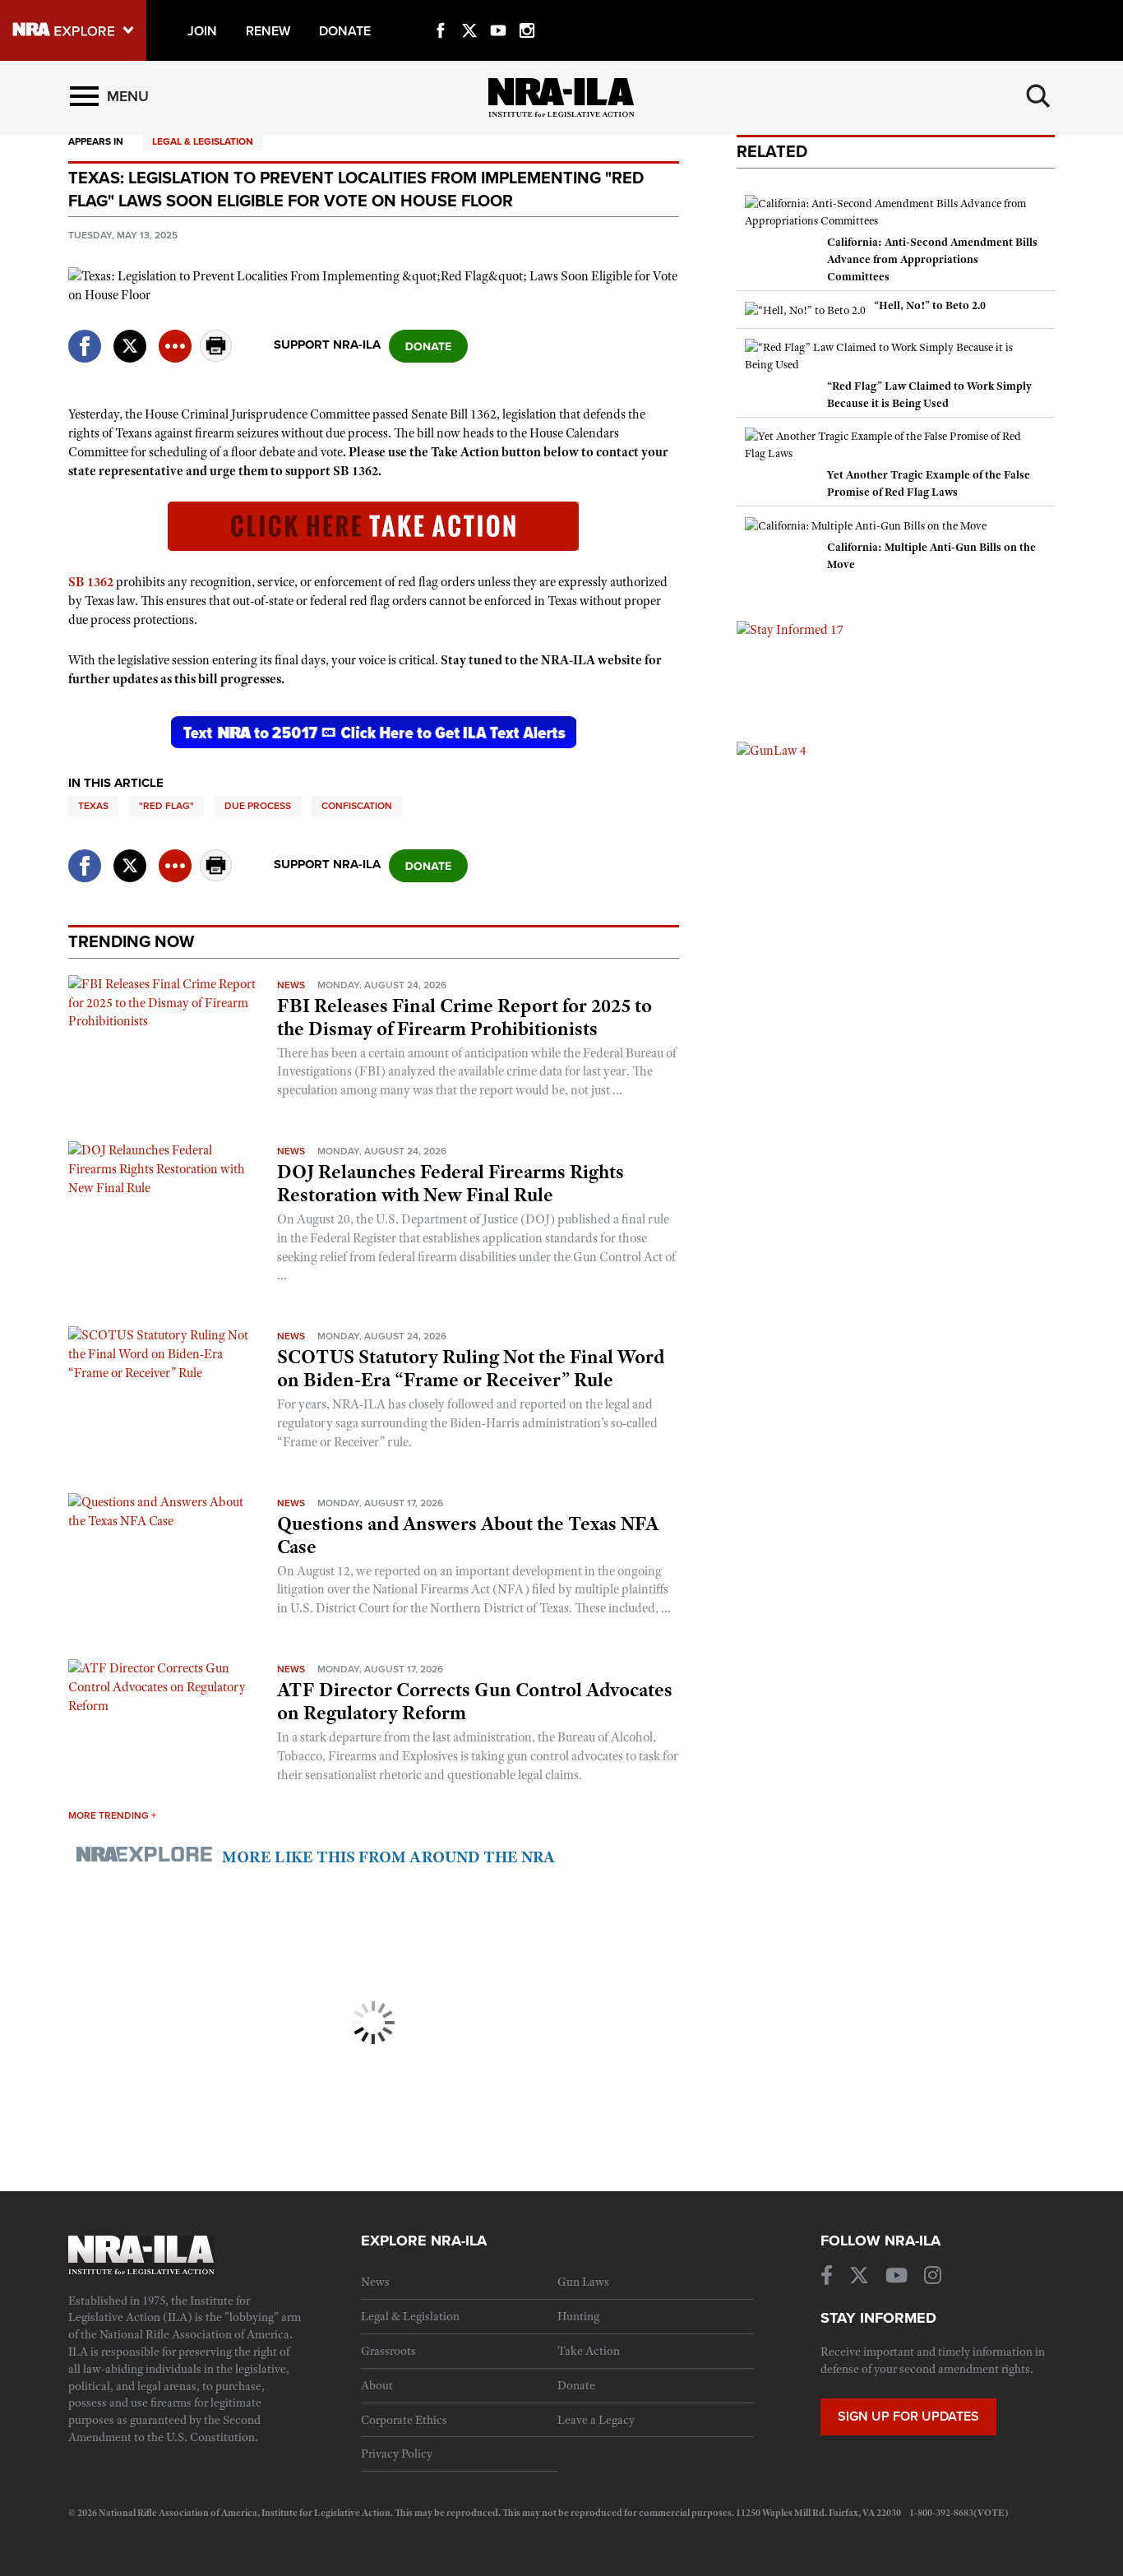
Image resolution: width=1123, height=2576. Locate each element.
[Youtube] (498, 12)
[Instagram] (527, 12)
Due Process (258, 806)
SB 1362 (91, 582)
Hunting (578, 2316)
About (377, 2385)
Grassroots (388, 2351)
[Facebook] (441, 12)
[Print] (216, 357)
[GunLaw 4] (772, 750)
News (291, 985)
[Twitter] (469, 12)
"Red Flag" (166, 806)
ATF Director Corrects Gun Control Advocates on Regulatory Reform (475, 1701)
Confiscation (357, 806)
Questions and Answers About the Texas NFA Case (468, 1535)
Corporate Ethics (404, 2420)
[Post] (130, 336)
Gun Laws (583, 2282)
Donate (576, 2385)
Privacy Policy (397, 2453)
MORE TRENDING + (112, 1815)
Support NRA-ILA (327, 345)
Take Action (589, 2351)
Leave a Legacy (596, 2420)
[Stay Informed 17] (790, 629)
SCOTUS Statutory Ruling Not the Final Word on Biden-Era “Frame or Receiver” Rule (471, 1368)
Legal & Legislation (203, 141)
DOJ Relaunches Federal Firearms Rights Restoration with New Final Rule (451, 1183)
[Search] (1038, 96)
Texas (93, 806)
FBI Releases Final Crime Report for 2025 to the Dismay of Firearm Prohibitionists (464, 1017)
